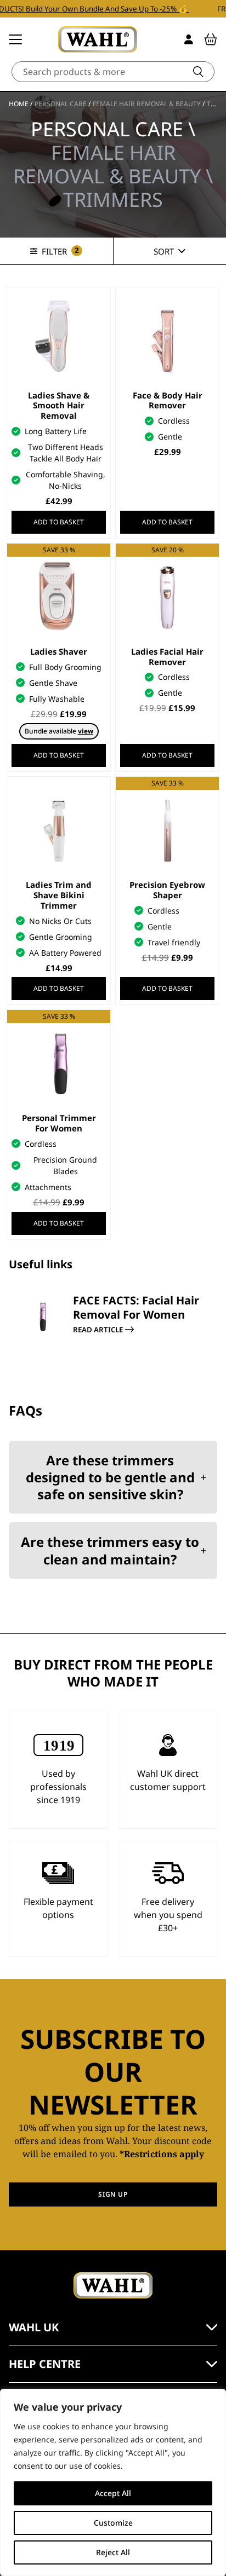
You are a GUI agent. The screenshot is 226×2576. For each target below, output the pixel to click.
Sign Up (113, 2194)
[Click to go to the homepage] (98, 39)
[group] (113, 1342)
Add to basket (59, 522)
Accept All (113, 2493)
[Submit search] (198, 72)
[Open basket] (211, 39)
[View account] (189, 39)
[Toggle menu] (15, 39)
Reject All (113, 2552)
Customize (113, 2523)
